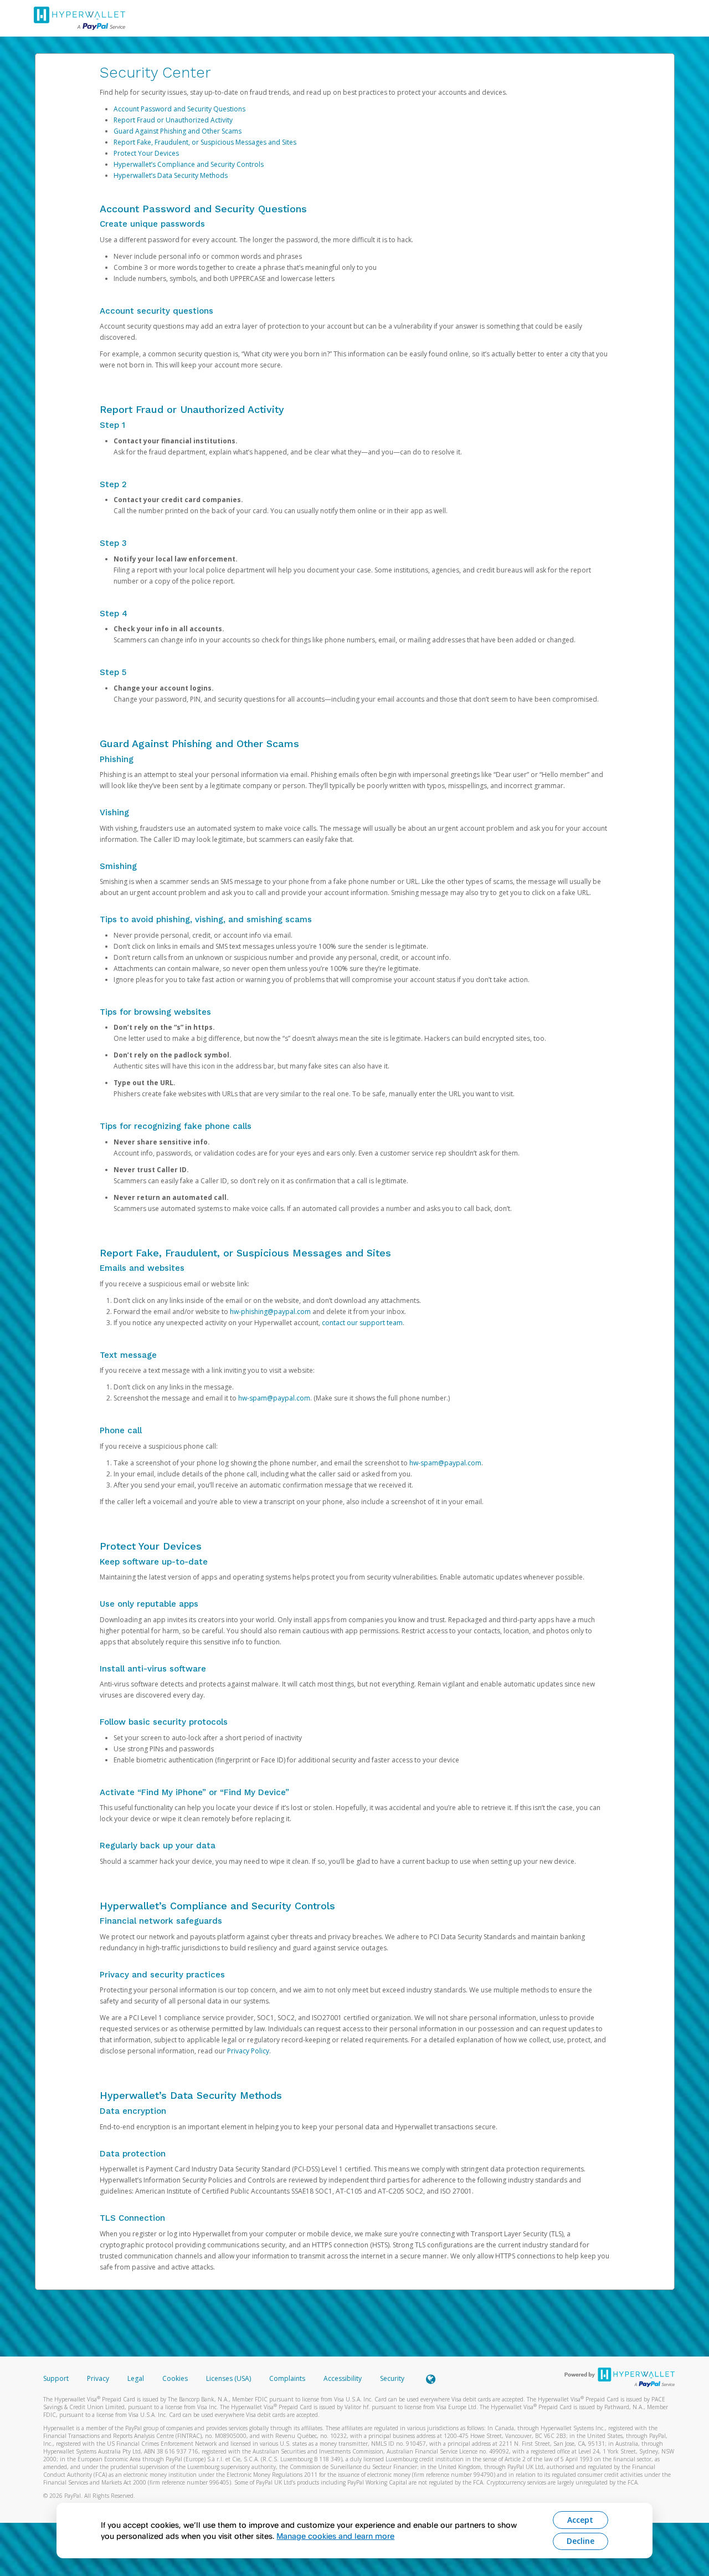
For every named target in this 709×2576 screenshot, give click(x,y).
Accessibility (343, 2378)
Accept (580, 2520)
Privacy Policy (248, 2051)
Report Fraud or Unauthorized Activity (173, 120)
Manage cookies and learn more (335, 2536)
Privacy (98, 2378)
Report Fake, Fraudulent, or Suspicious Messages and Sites (205, 142)
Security (392, 2378)
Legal (136, 2378)
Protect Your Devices (146, 153)
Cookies (175, 2378)
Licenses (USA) (229, 2378)
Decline (580, 2541)
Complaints (288, 2378)
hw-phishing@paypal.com (270, 1312)
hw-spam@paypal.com (274, 1398)
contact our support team (362, 1323)
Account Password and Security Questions (179, 109)
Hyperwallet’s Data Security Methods (171, 175)
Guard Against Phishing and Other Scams (178, 131)
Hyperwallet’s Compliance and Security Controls (189, 164)
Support (56, 2378)
